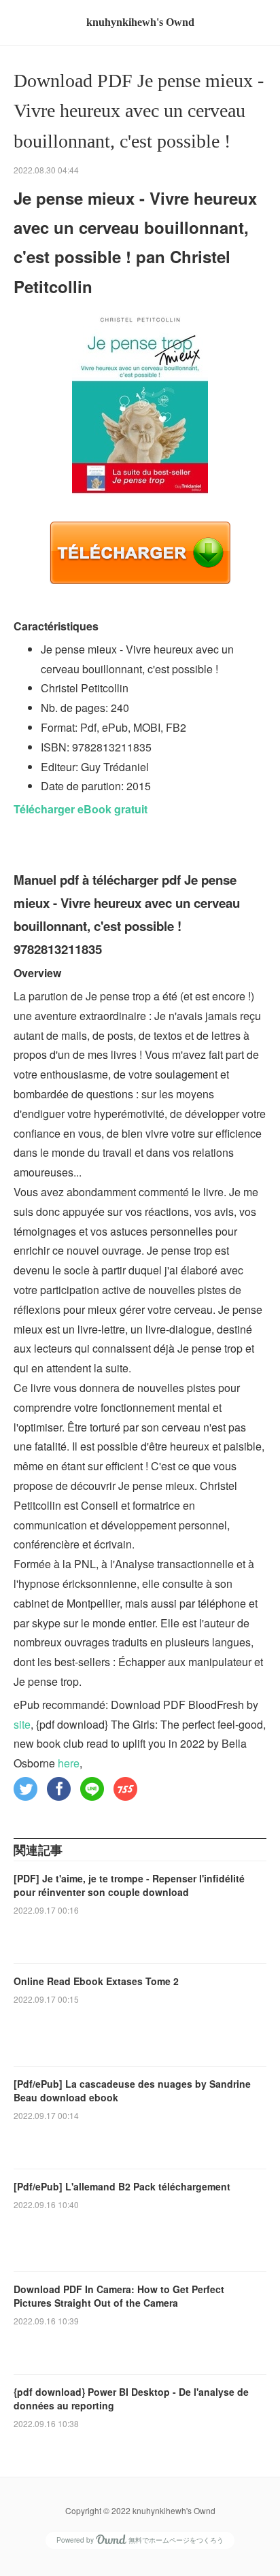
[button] (25, 1789)
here (69, 1763)
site (22, 1724)
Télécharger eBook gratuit (81, 809)
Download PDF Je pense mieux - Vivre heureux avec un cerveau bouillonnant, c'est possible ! (139, 111)
